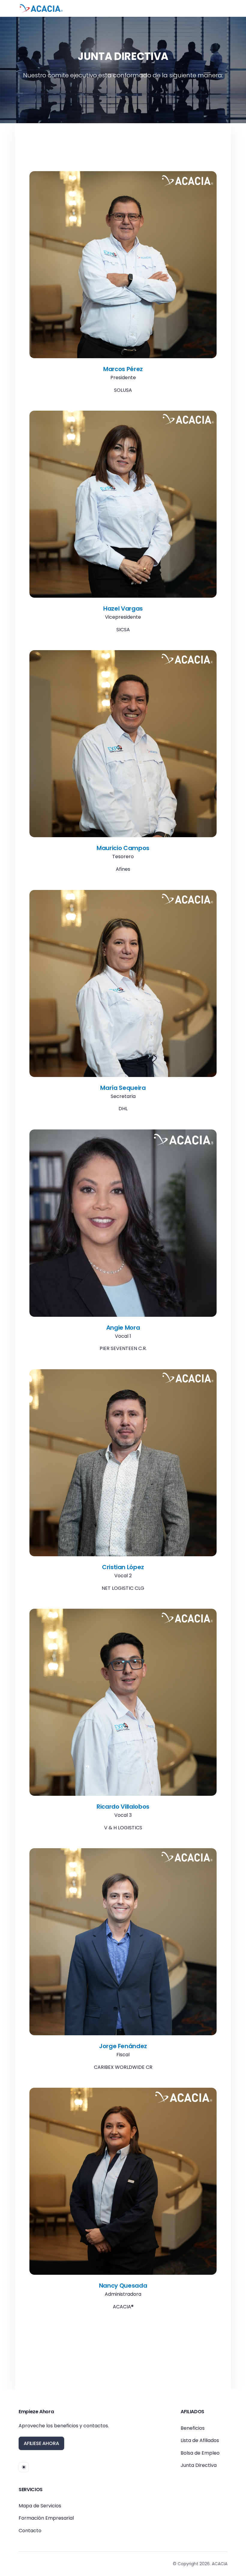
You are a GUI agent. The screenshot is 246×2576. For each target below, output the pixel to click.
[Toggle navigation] (221, 8)
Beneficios (193, 2428)
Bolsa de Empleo (200, 2453)
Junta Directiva (199, 2465)
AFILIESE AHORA (41, 2443)
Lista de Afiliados (200, 2440)
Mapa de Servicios (40, 2506)
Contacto (30, 2531)
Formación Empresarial (46, 2518)
